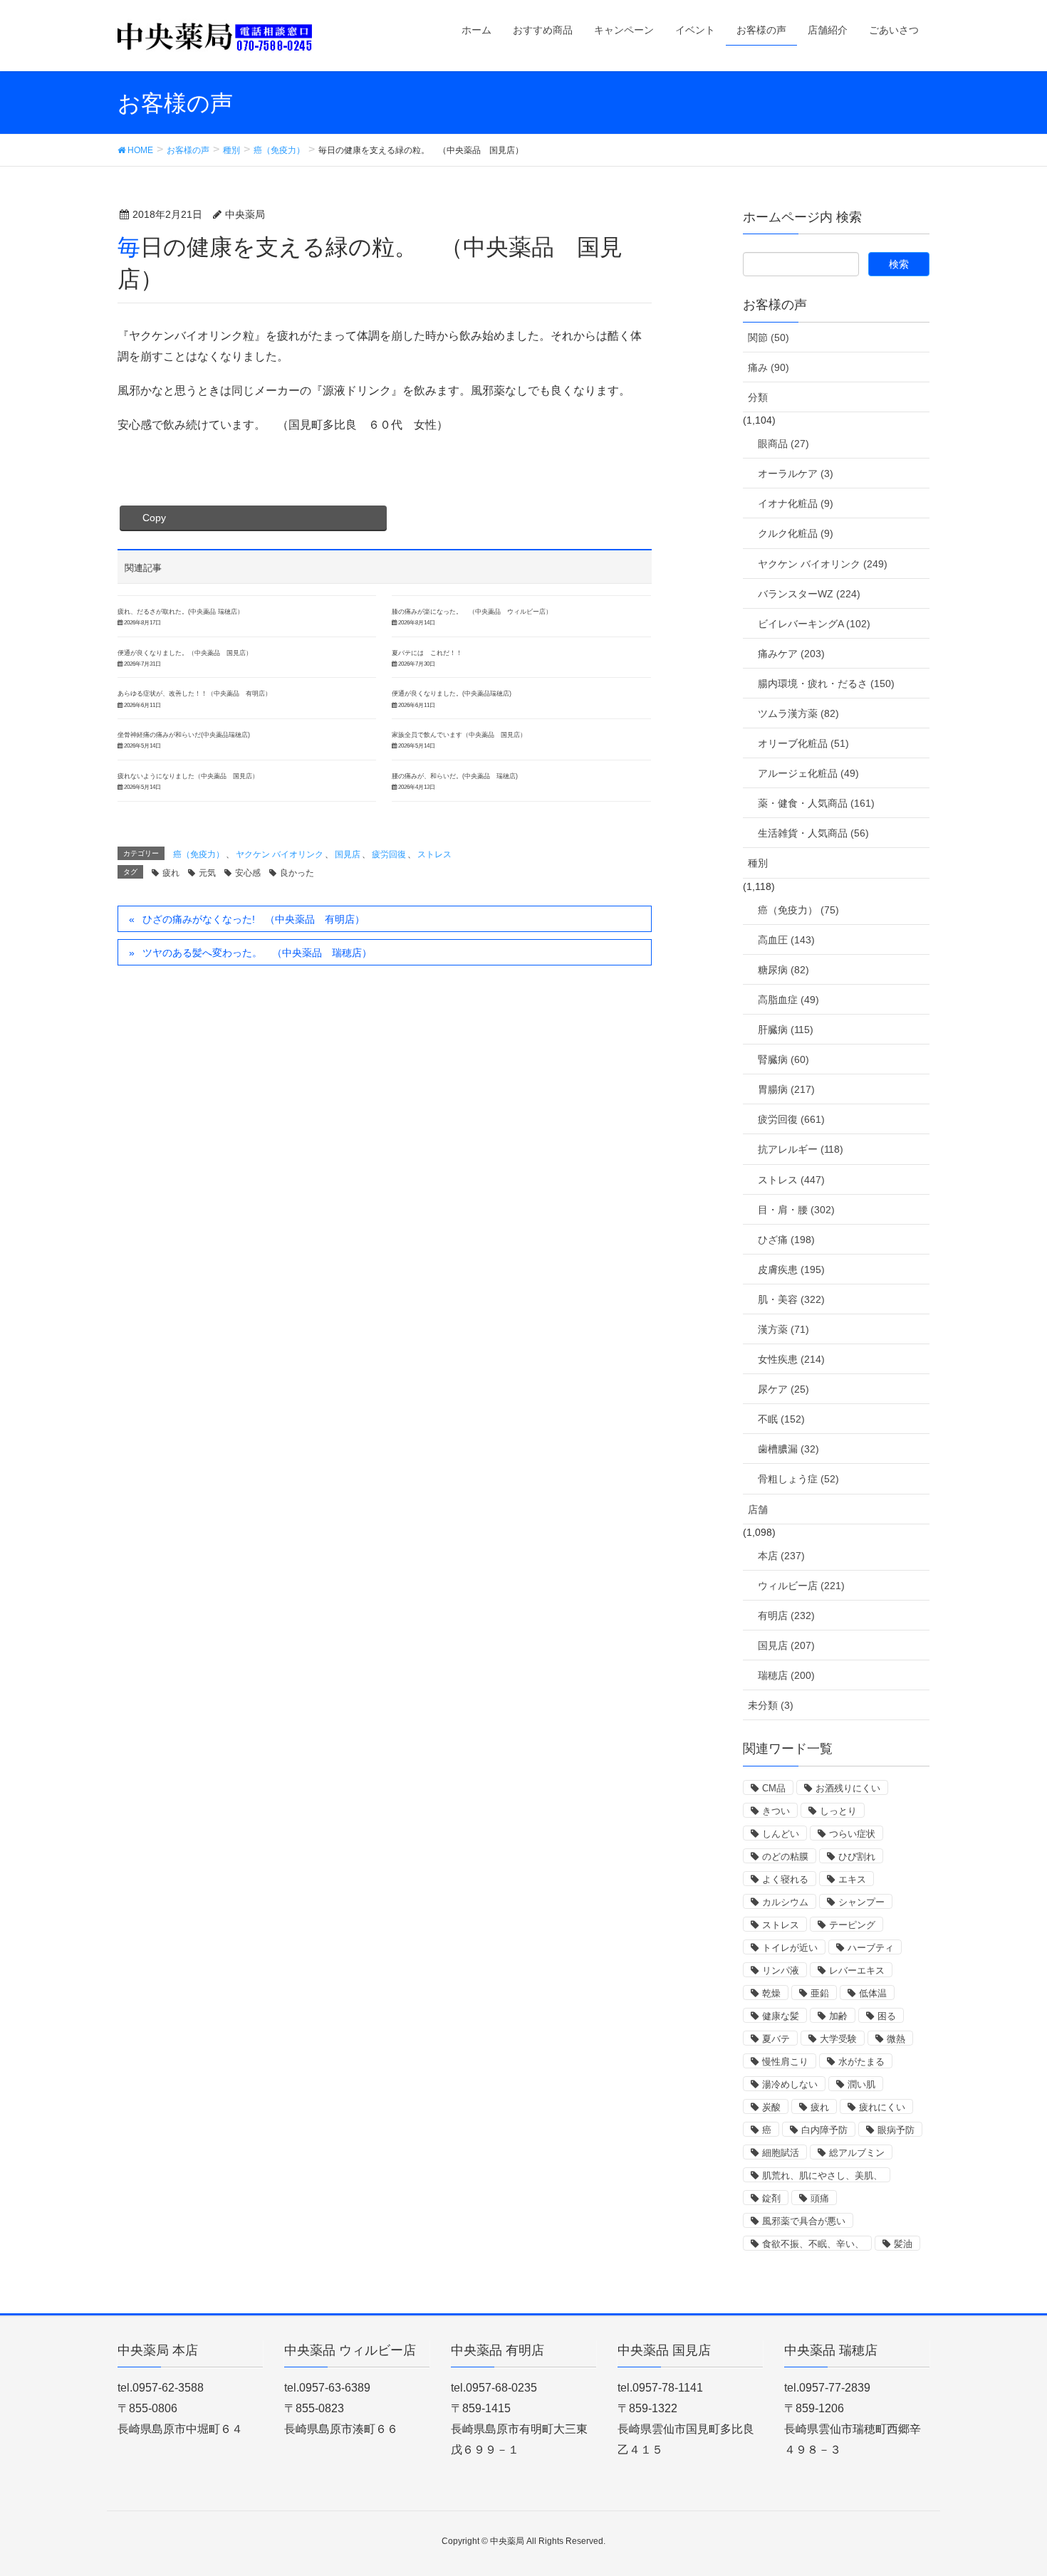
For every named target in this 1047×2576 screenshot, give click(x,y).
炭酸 (771, 2107)
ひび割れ (857, 1857)
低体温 (873, 1993)
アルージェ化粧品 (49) (808, 773)
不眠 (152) (781, 1419)
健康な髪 (781, 2016)
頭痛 (820, 2198)
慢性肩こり (785, 2062)
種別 (758, 863)
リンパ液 (781, 1970)
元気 (207, 873)
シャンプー (861, 1902)
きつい (776, 1811)
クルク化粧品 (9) (796, 533)
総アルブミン (857, 2153)
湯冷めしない (790, 2084)
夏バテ (776, 2039)
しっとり (838, 1811)
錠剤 (771, 2198)
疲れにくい (882, 2107)
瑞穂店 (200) (786, 1675)
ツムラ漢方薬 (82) (798, 713)
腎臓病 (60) (783, 1059)
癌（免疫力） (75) (798, 910)
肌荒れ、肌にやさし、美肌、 (822, 2176)
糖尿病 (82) (783, 970)
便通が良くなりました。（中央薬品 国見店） (185, 653)
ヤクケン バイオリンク (280, 854)
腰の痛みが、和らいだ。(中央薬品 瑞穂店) (455, 776)
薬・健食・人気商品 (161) (816, 803)
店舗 (758, 1509)
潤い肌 (861, 2084)
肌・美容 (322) (791, 1299)
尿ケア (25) (783, 1389)
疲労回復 (389, 854)
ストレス (434, 854)
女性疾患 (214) (791, 1359)
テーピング (852, 1925)
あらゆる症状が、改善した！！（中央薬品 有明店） (194, 693)
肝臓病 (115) (786, 1030)
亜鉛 (820, 1993)
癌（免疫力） (199, 854)
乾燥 (771, 1993)
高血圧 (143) (786, 940)
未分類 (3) (771, 1705)
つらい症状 (852, 1834)
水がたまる (861, 2062)
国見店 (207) (786, 1645)
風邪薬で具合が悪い (804, 2221)
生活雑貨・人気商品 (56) (813, 833)
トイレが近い (790, 1948)
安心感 (248, 873)
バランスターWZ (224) (809, 594)
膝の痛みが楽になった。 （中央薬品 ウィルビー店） (472, 612)
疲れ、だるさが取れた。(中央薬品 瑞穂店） (181, 612)
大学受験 (838, 2039)
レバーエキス (857, 1970)
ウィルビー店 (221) (801, 1586)
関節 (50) (769, 337)
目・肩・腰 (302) (796, 1210)
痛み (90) (769, 367)
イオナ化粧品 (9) (796, 503)
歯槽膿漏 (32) (788, 1449)
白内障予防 (824, 2130)
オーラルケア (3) (796, 473)
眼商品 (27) (783, 444)
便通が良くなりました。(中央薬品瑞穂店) (452, 693)
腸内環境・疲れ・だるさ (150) (826, 684)
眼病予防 (896, 2130)
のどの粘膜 (785, 1857)
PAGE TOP (1010, 2486)
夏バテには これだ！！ (427, 653)
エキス (852, 1879)
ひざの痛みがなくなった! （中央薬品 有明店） (254, 919)
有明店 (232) (786, 1616)
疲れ (171, 873)
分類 (758, 397)
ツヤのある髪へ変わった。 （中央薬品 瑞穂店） (257, 953)
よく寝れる (785, 1879)
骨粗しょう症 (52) (798, 1479)
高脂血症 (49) (788, 1000)
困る (887, 2016)
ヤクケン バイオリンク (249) (823, 564)
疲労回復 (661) (791, 1119)
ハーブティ (871, 1948)
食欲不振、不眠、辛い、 (813, 2244)
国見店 (348, 854)
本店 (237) (781, 1556)
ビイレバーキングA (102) (814, 624)
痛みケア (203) (791, 654)
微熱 (896, 2039)
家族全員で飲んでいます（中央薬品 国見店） (459, 735)
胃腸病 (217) (786, 1089)
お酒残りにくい (848, 1788)
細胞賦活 (781, 2153)
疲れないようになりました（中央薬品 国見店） (188, 776)
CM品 (774, 1788)
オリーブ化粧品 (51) (803, 743)
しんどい (781, 1834)
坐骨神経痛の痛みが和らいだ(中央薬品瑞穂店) (184, 735)
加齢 (838, 2016)
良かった (297, 873)
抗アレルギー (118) (801, 1149)
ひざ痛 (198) (786, 1240)
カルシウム (785, 1902)
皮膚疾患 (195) (791, 1269)
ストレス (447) (791, 1180)
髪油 (903, 2244)
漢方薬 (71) (783, 1329)
